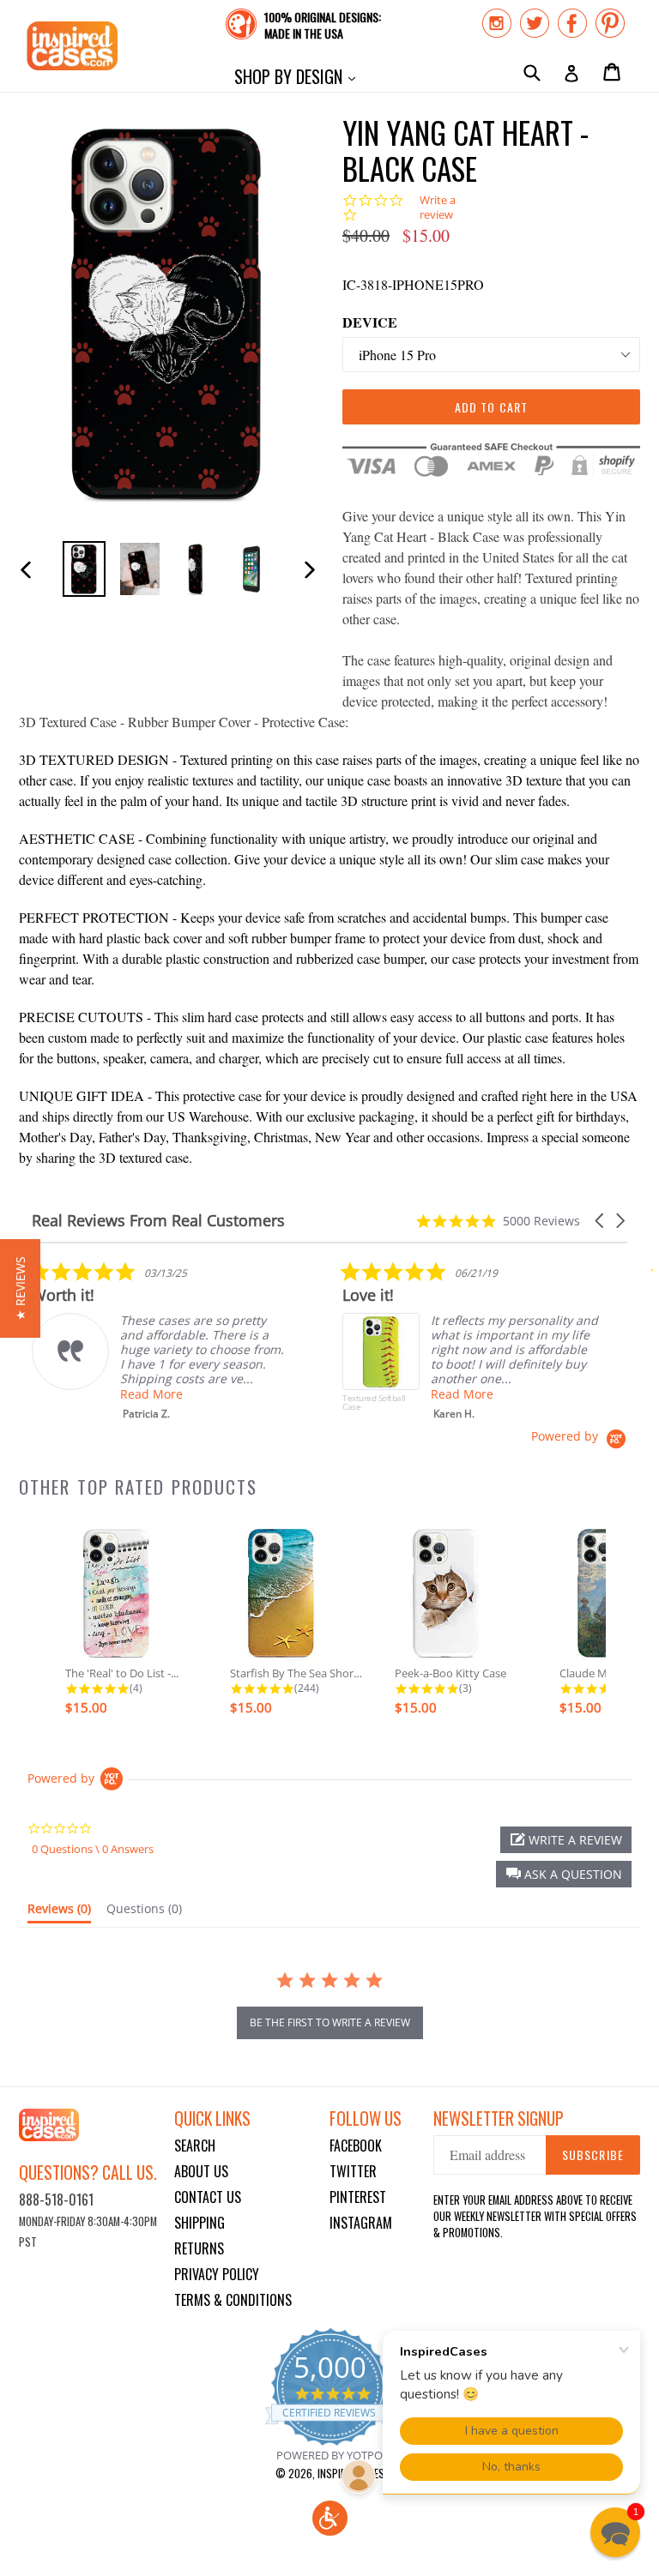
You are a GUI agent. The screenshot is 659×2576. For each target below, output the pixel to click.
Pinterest (358, 2197)
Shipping (200, 2223)
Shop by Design (299, 76)
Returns (199, 2248)
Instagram (361, 2223)
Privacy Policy (217, 2274)
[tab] (59, 1912)
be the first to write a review (330, 2022)
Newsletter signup (499, 2119)
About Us (201, 2171)
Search (195, 2146)
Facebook (356, 2146)
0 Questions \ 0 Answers (93, 1849)
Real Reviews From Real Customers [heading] (158, 1221)
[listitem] (160, 1341)
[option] (84, 569)
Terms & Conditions (233, 2300)
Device (370, 322)
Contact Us (208, 2197)
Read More (151, 1394)
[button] (601, 1221)
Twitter (353, 2171)
